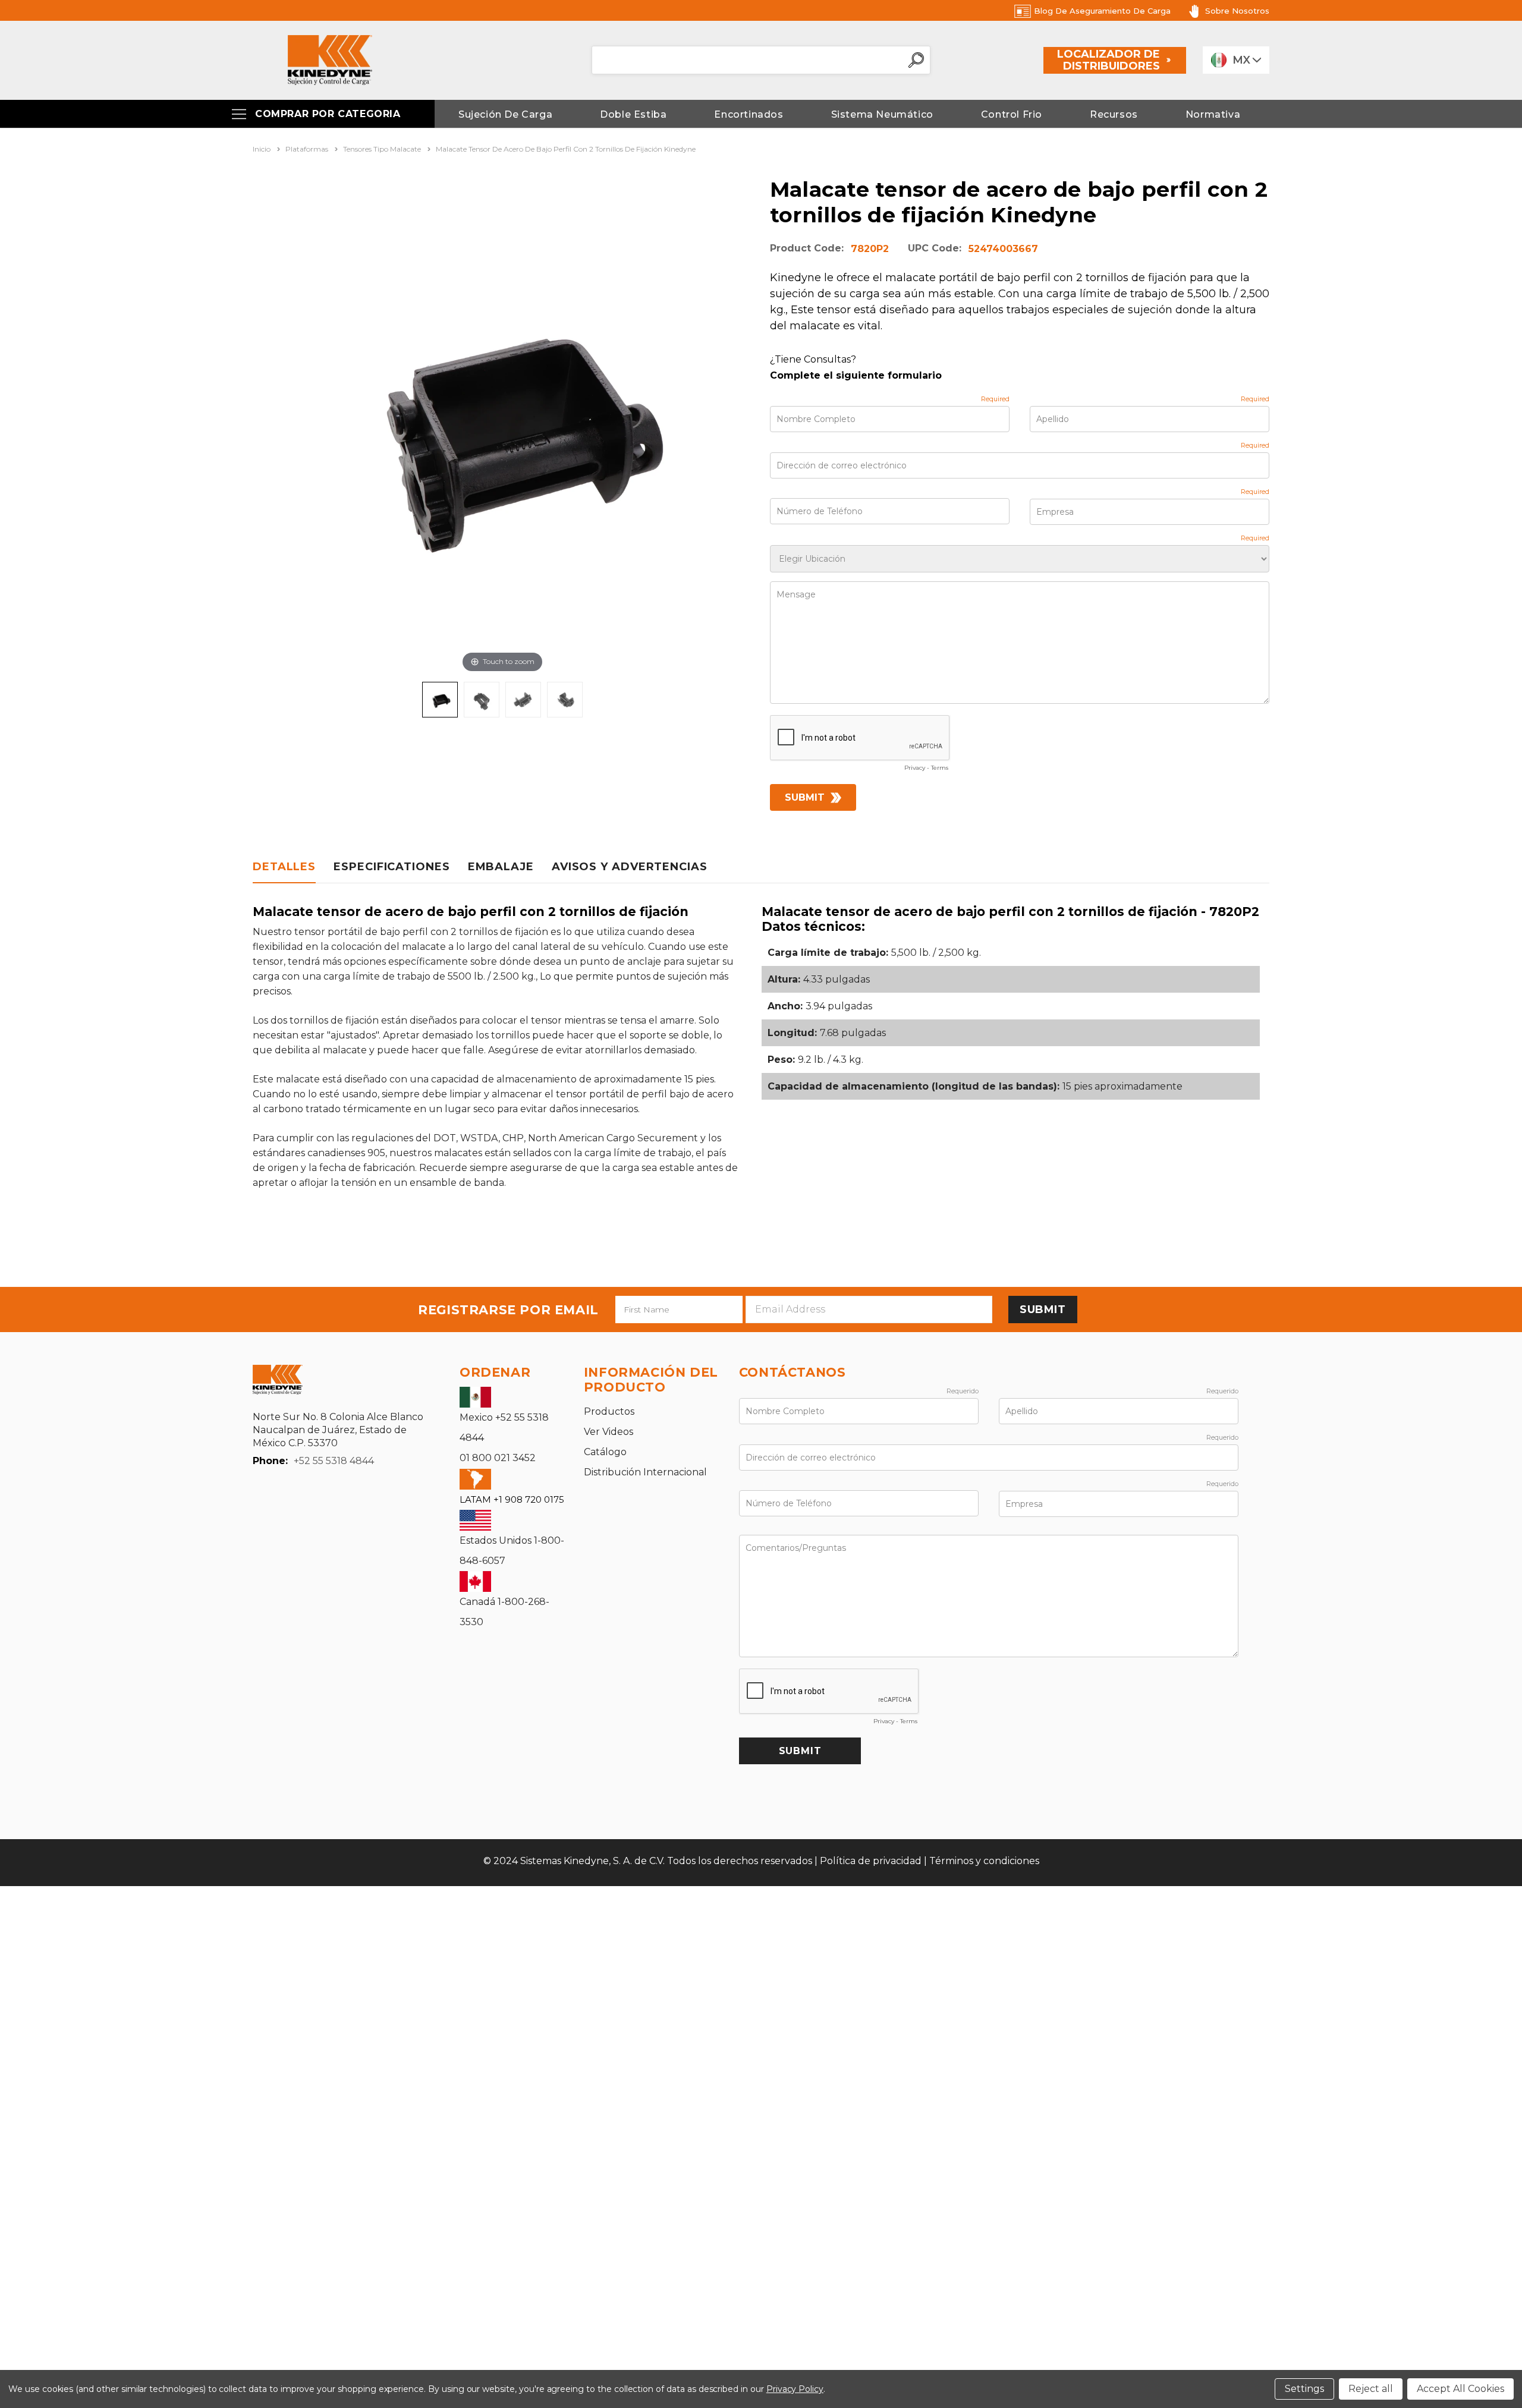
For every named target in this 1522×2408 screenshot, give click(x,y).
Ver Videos (609, 1432)
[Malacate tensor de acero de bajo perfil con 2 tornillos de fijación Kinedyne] (440, 700)
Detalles (284, 867)
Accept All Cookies (1460, 2389)
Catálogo (605, 1452)
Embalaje (501, 867)
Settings (1304, 2389)
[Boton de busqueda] (916, 60)
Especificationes (391, 867)
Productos (609, 1411)
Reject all (1371, 2389)
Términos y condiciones (984, 1861)
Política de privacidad (871, 1861)
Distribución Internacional (645, 1472)
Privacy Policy (795, 2389)
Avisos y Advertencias (630, 867)
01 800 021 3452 (498, 1458)
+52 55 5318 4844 (334, 1461)
